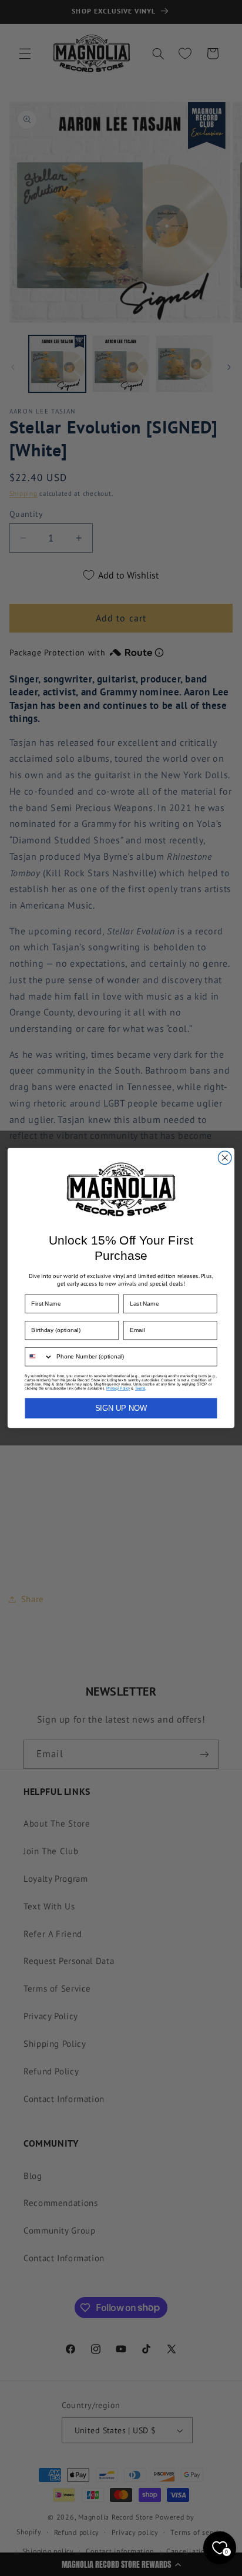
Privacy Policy (118, 1388)
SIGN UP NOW (121, 1408)
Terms (140, 1388)
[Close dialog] (225, 1158)
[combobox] (39, 1357)
